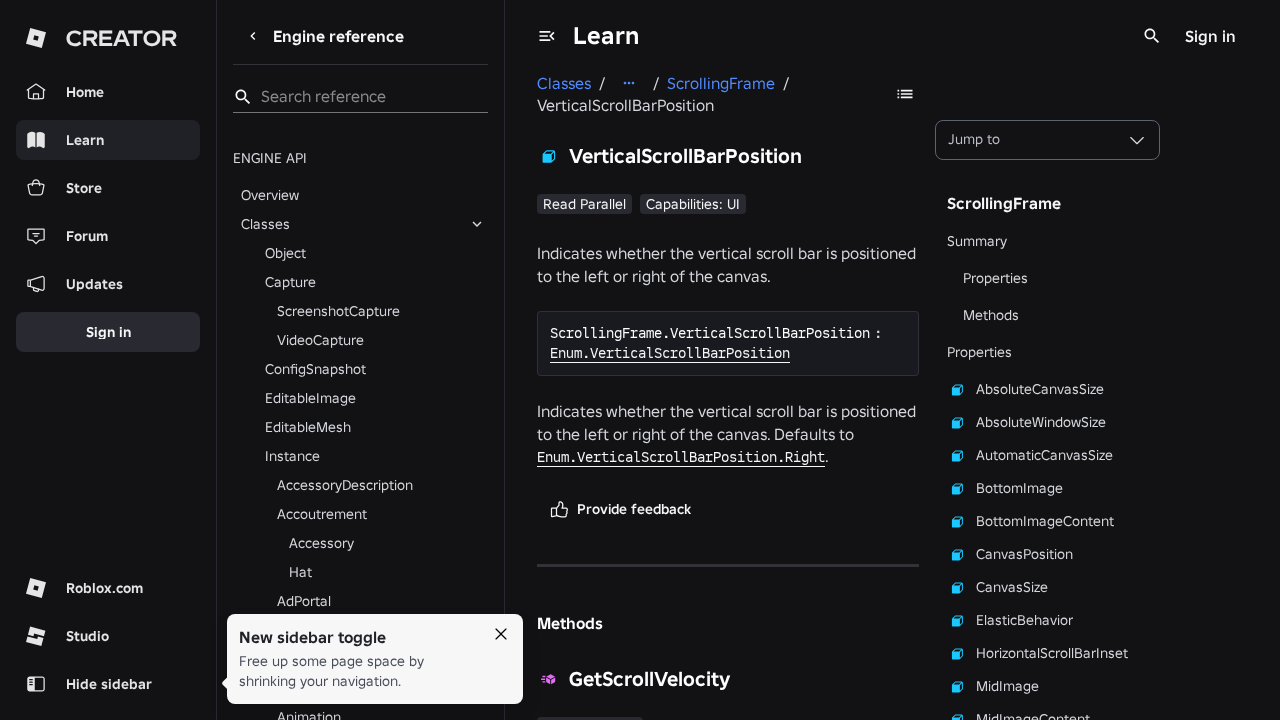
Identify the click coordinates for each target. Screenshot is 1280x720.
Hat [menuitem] (300, 572)
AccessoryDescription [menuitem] (345, 485)
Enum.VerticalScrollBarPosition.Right (681, 457)
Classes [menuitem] (265, 224)
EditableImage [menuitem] (310, 398)
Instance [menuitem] (292, 456)
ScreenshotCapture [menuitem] (338, 311)
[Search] (1152, 36)
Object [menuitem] (285, 253)
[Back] (253, 36)
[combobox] (1047, 140)
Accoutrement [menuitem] (322, 514)
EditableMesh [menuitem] (308, 427)
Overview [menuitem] (270, 195)
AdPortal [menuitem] (304, 601)
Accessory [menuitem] (321, 543)
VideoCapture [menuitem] (320, 340)
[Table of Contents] (905, 94)
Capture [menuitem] (290, 282)
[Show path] (629, 83)
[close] (501, 634)
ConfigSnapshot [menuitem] (315, 369)
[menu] (547, 36)
